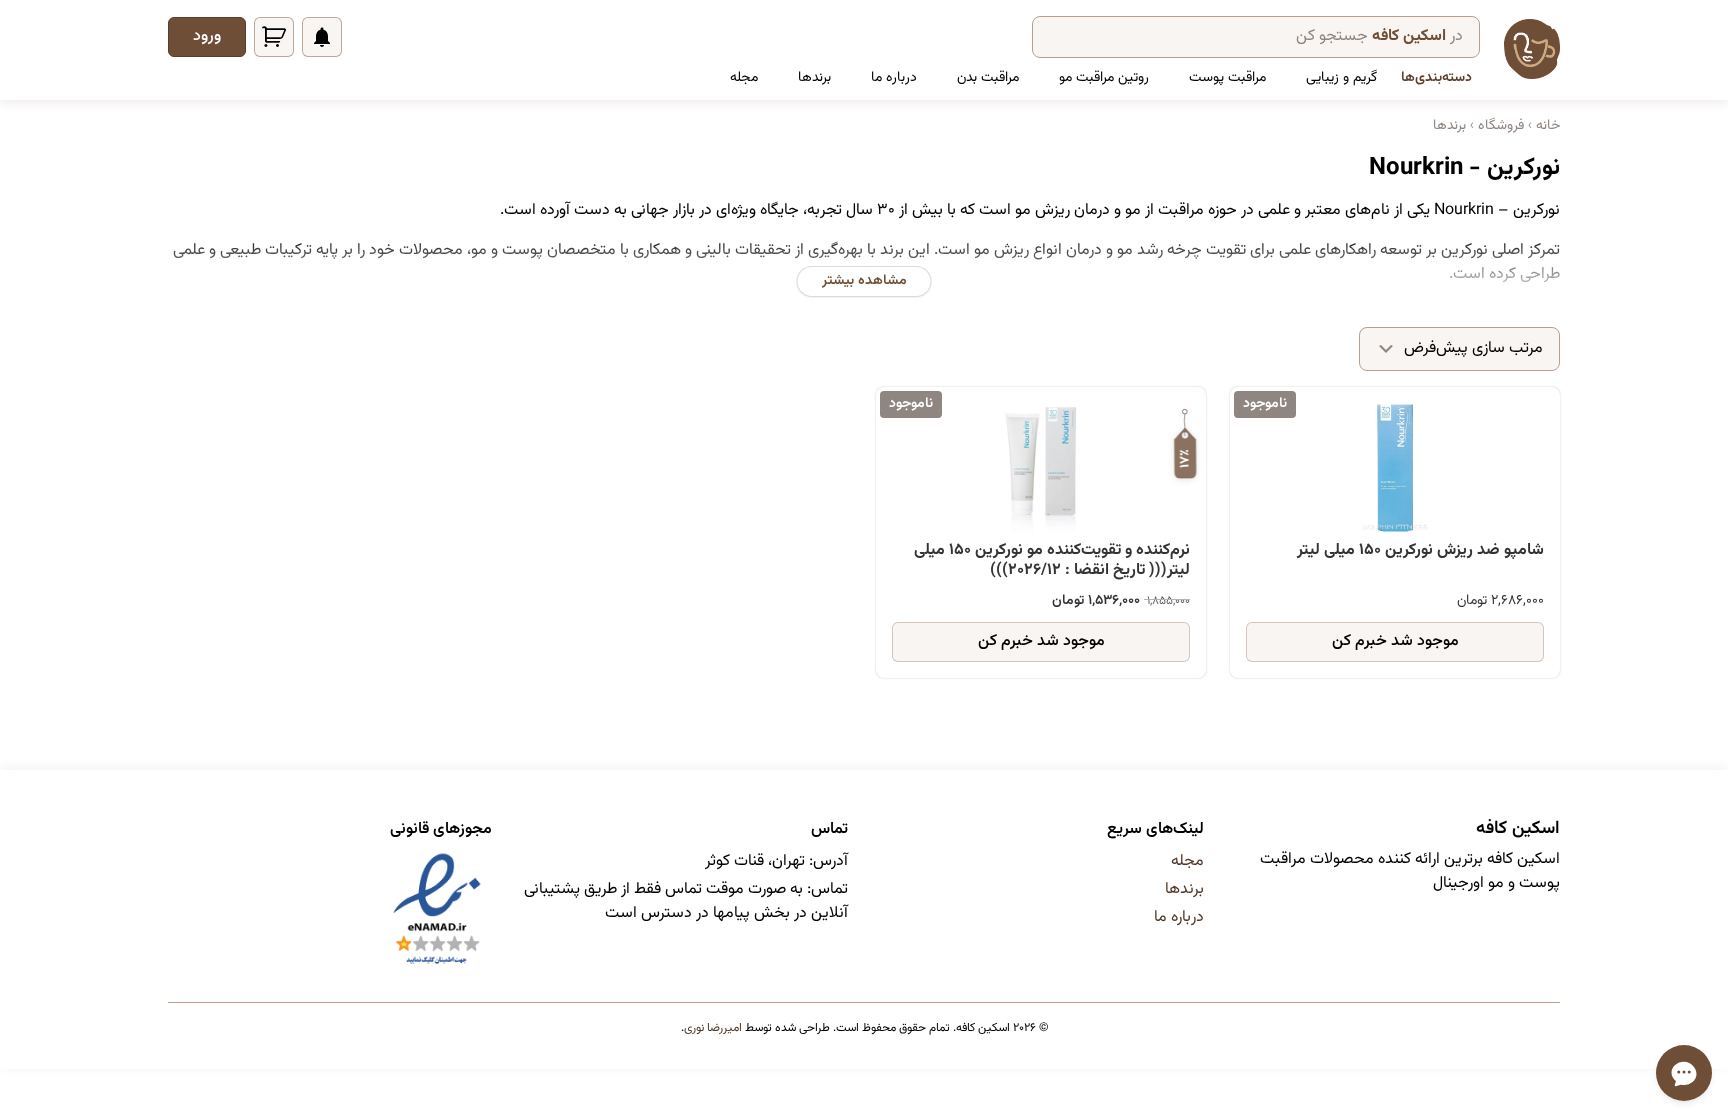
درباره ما (894, 78)
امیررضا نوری (713, 1028)
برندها (814, 78)
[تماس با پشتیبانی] (1684, 1073)
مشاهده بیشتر (864, 281)
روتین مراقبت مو (1104, 78)
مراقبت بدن (988, 78)
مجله (744, 78)
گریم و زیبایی (1341, 78)
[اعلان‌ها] (322, 37)
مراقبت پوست (1227, 78)
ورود (207, 36)
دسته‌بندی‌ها (1436, 78)
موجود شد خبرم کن (1395, 641)
